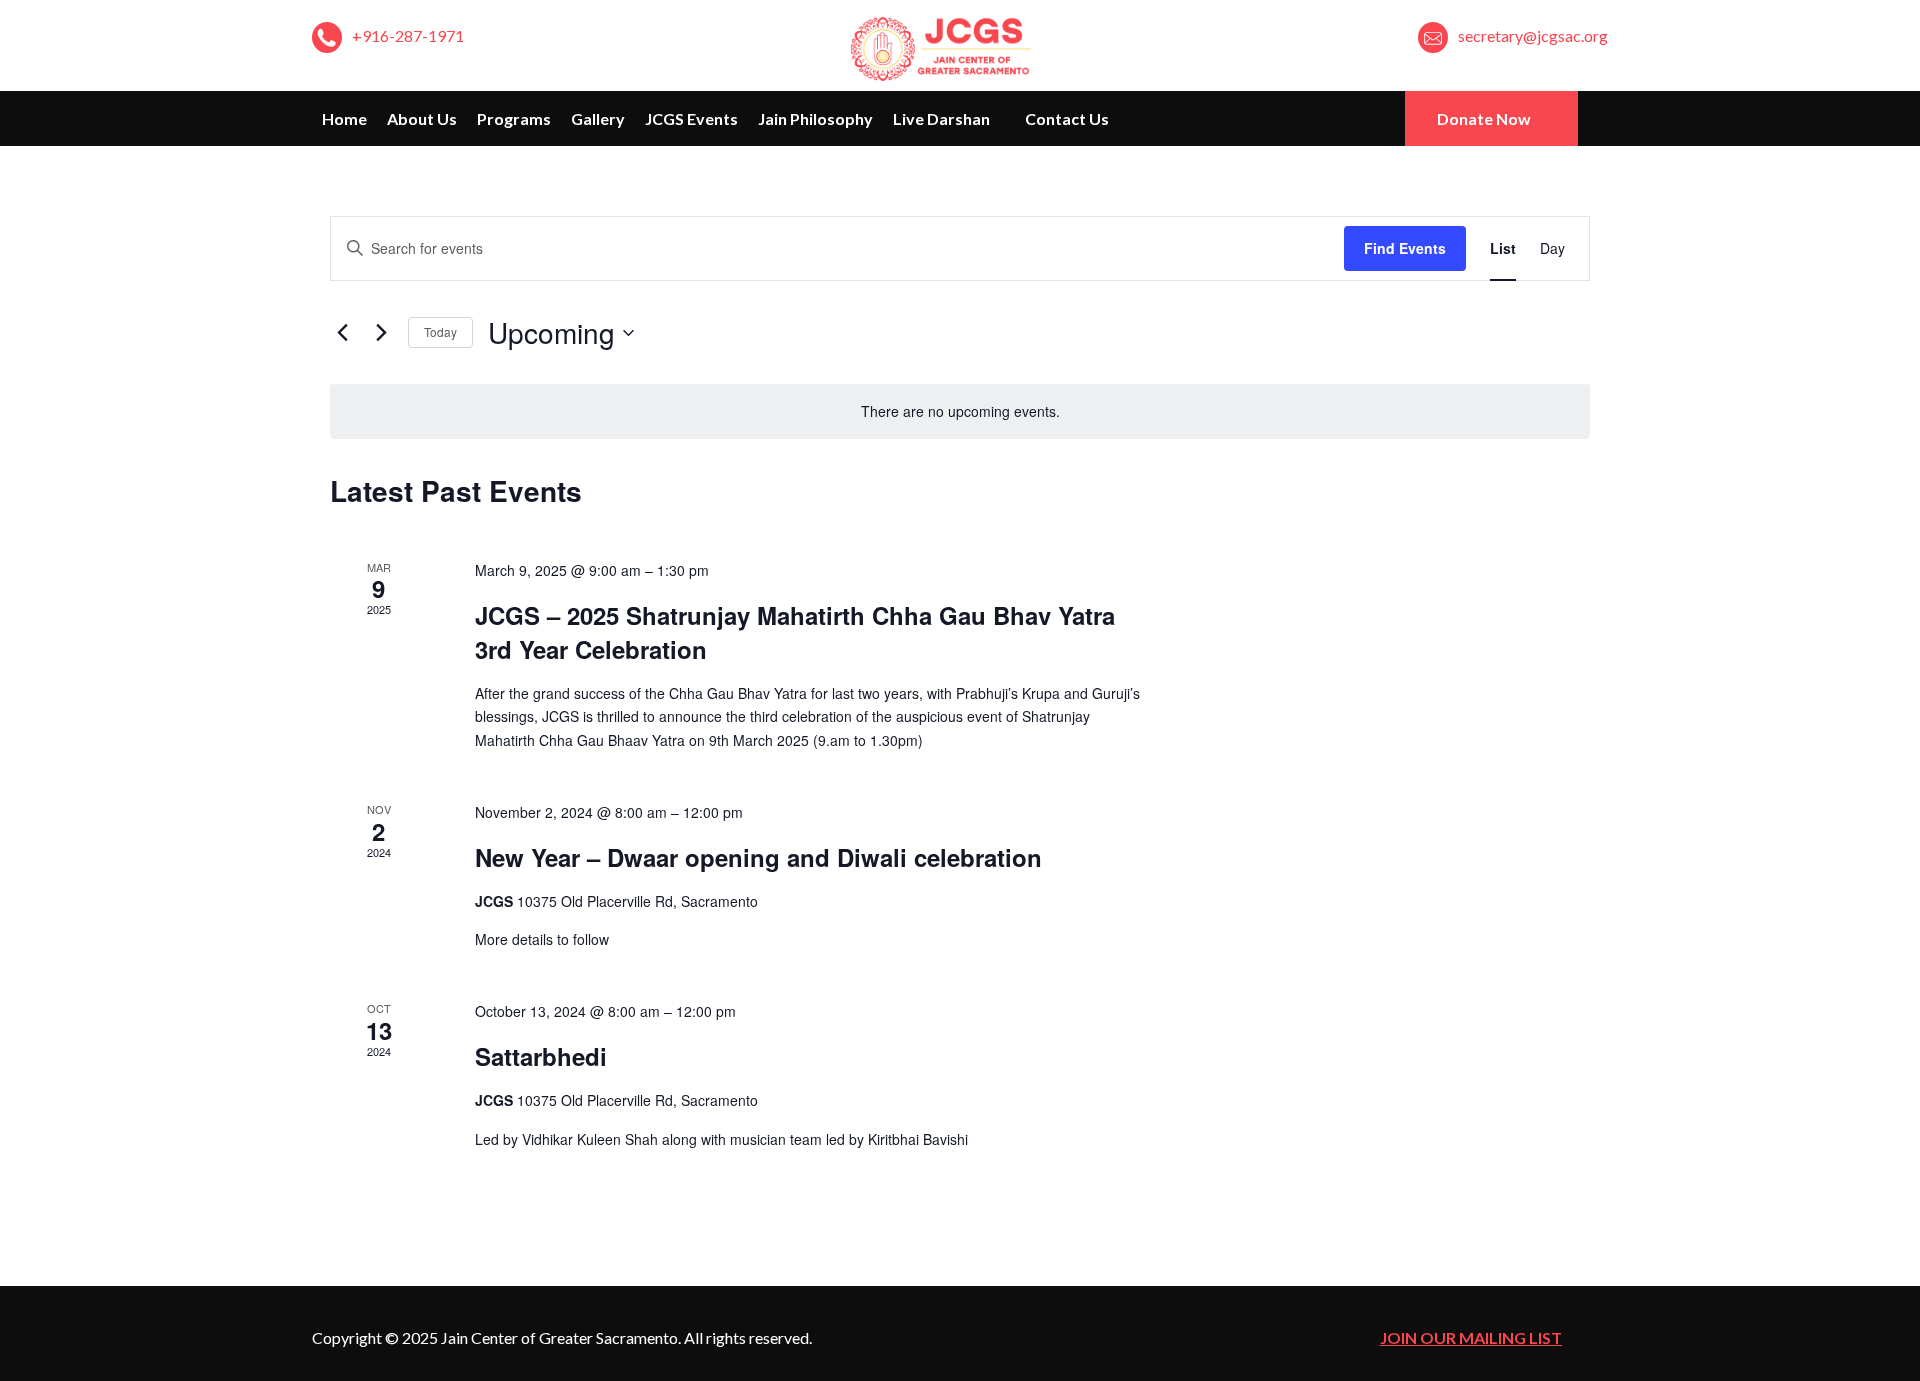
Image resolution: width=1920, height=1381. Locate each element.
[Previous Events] (342, 333)
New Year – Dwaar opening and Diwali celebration (758, 857)
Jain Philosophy (815, 118)
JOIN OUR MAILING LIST (1471, 1337)
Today (440, 331)
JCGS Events (691, 118)
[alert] (960, 411)
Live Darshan (943, 118)
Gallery (598, 118)
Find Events (1405, 248)
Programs (514, 118)
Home (344, 118)
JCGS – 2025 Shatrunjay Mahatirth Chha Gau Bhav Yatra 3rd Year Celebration (795, 632)
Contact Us (1067, 118)
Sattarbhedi (541, 1056)
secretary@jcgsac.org (1533, 35)
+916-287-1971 (408, 35)
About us (422, 118)
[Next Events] (381, 333)
